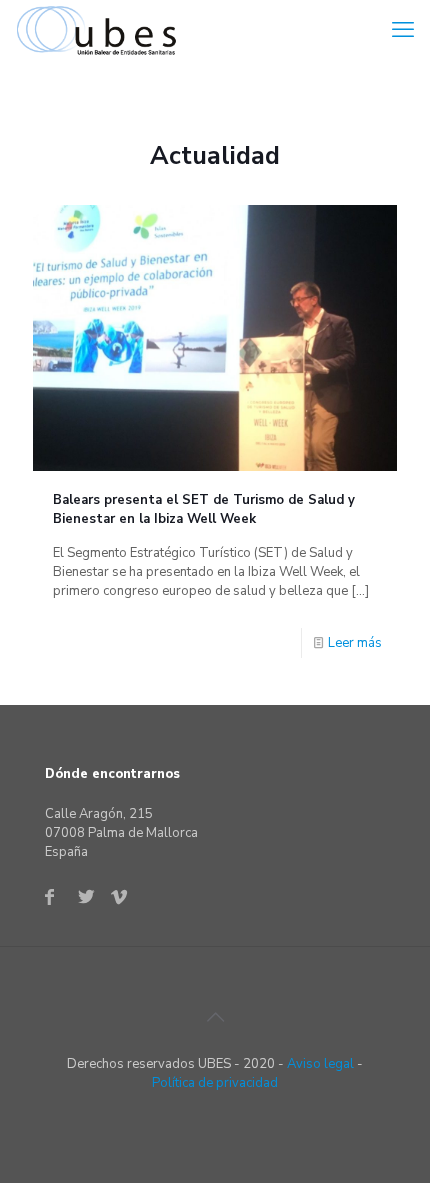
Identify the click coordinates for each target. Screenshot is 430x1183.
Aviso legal (320, 1064)
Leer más (355, 643)
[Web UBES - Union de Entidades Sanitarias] (101, 30)
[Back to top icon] (215, 1018)
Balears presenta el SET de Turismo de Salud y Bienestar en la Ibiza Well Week (204, 509)
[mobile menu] (403, 30)
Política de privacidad (215, 1083)
